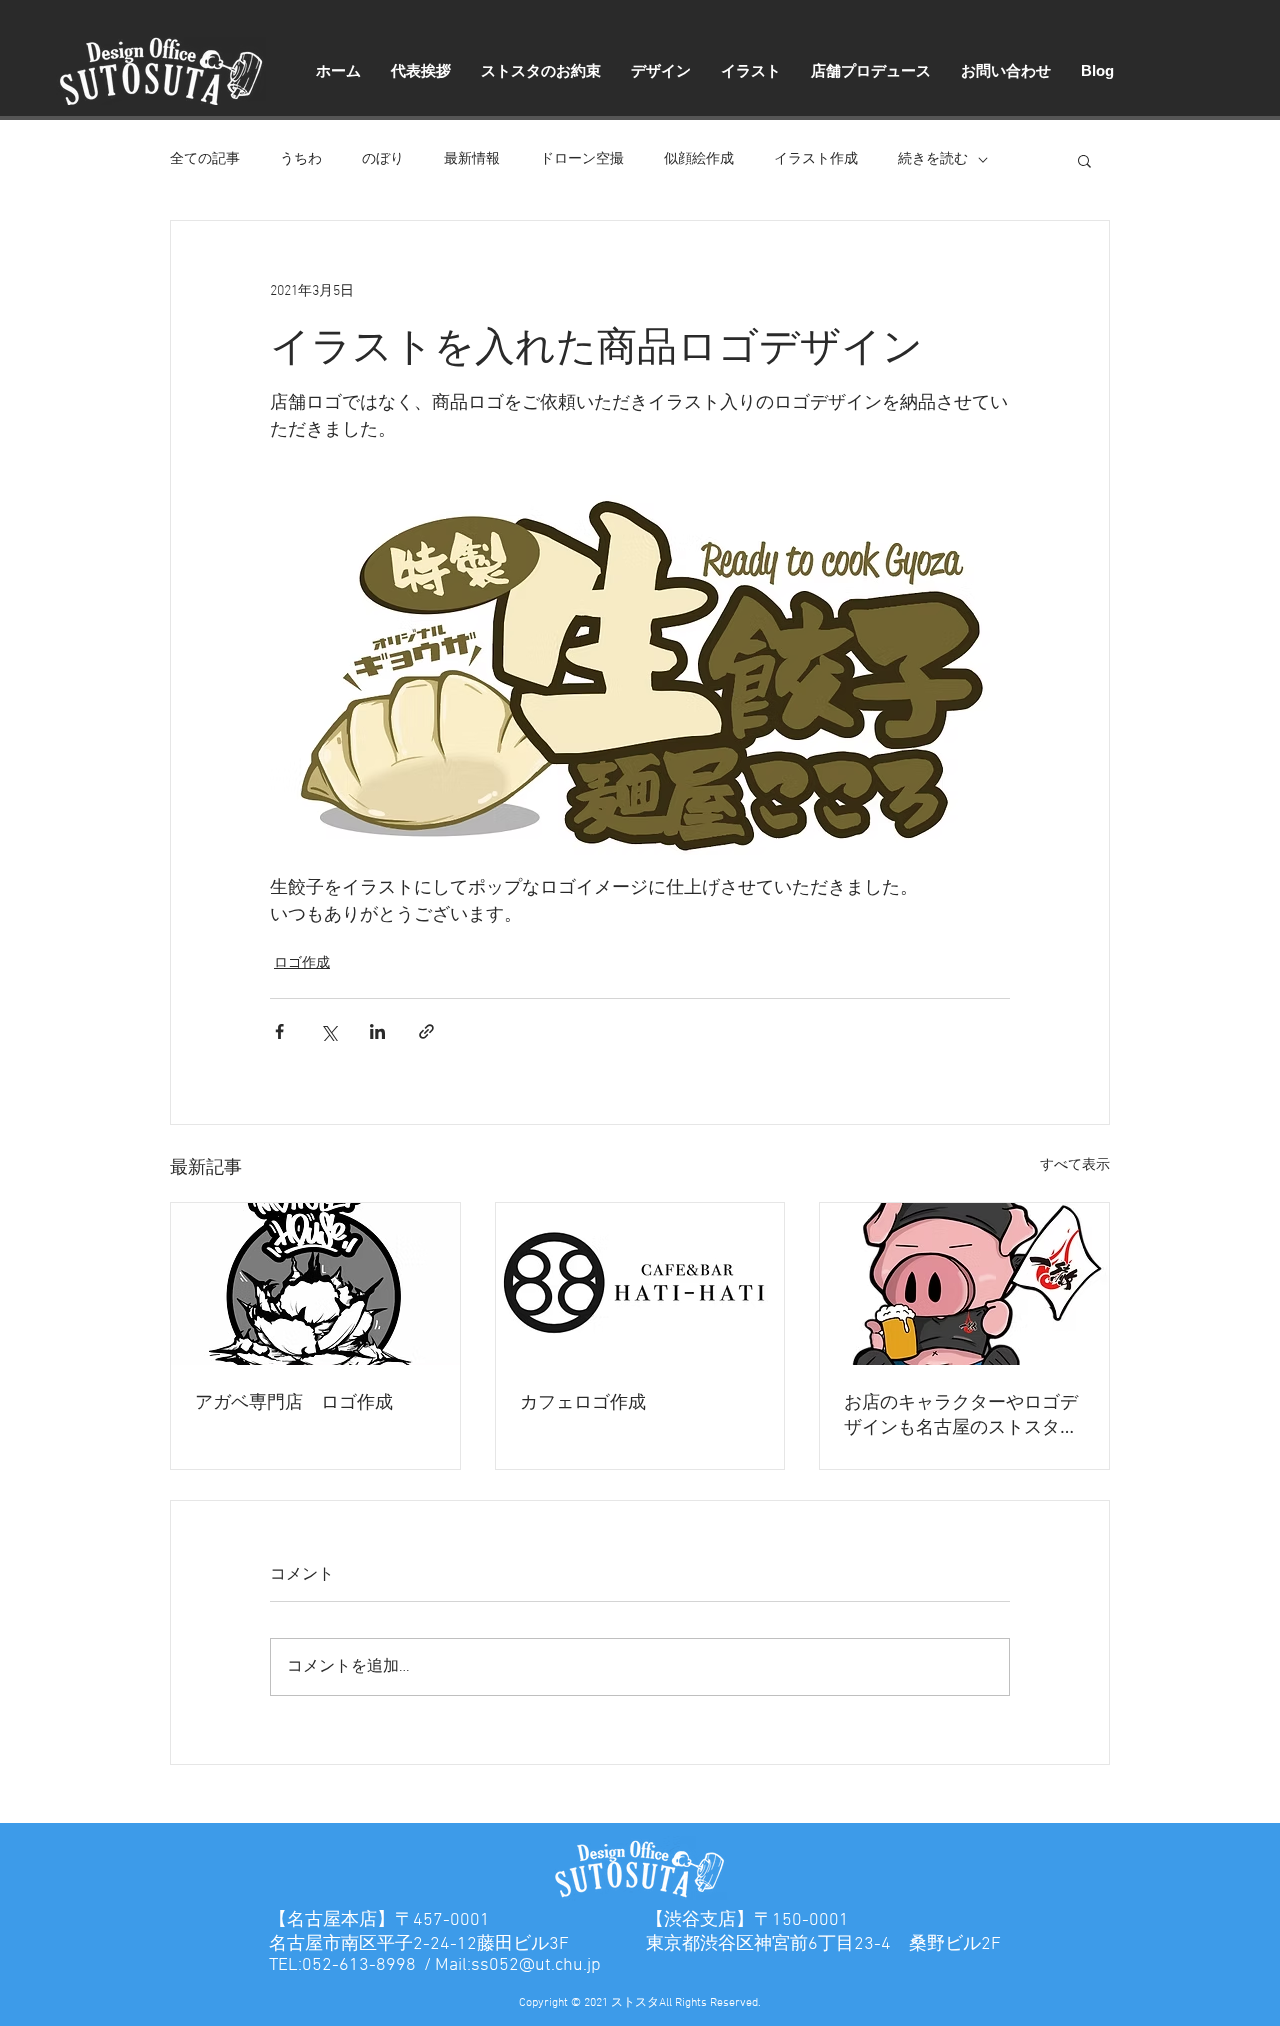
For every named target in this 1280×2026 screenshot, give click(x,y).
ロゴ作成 (302, 963)
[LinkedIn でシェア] (377, 1031)
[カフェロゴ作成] (640, 1284)
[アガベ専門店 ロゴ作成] (315, 1284)
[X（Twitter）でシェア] (328, 1031)
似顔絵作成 (699, 159)
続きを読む (933, 159)
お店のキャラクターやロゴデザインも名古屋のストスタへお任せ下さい (961, 1414)
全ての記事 (205, 159)
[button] (1084, 160)
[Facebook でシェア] (279, 1031)
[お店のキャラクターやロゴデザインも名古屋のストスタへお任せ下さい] (964, 1284)
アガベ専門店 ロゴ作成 (294, 1401)
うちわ (301, 159)
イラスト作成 (816, 159)
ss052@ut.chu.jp (536, 1965)
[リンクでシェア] (426, 1031)
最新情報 (472, 159)
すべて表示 (1075, 1165)
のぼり (383, 159)
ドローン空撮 (582, 159)
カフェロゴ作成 (583, 1401)
